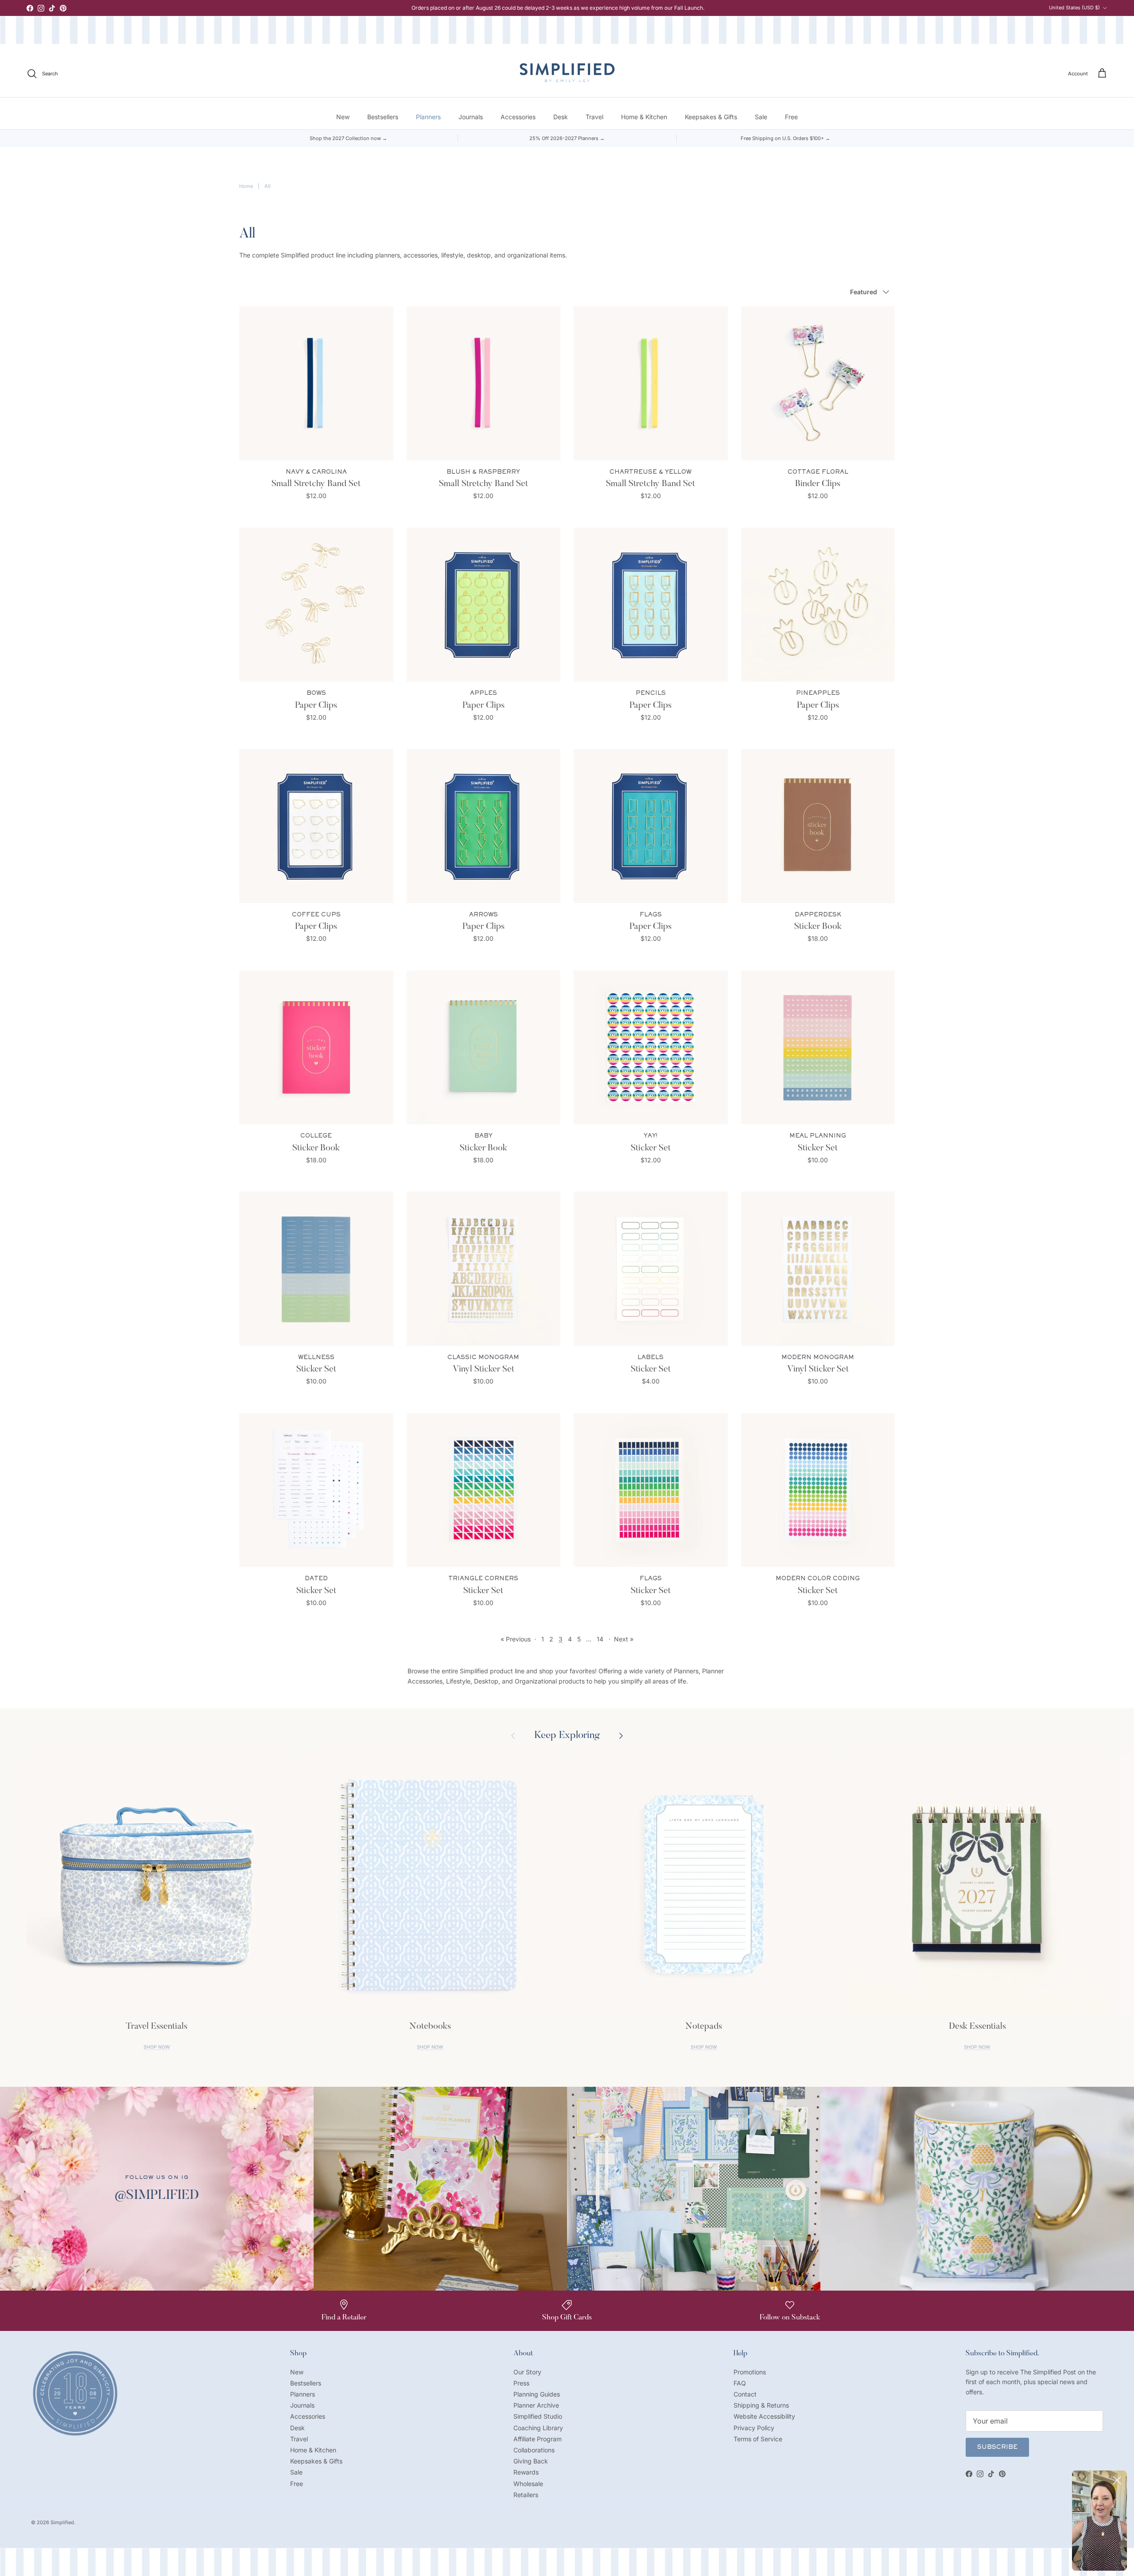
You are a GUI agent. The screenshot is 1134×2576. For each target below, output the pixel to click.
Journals (471, 117)
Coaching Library (538, 2428)
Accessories (518, 117)
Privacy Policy (754, 2428)
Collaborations (534, 2450)
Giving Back (531, 2461)
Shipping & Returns (761, 2405)
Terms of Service (758, 2439)
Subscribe (997, 2447)
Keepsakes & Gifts (711, 117)
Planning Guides (537, 2394)
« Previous (516, 1639)
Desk (561, 117)
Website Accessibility (764, 2416)
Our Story (527, 2372)
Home (246, 186)
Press (521, 2383)
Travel (594, 117)
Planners (428, 117)
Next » (624, 1639)
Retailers (526, 2495)
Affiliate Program (538, 2439)
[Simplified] (567, 72)
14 (600, 1639)
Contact (745, 2394)
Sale (761, 117)
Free (791, 117)
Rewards (526, 2472)
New (343, 117)
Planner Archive (536, 2405)
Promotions (750, 2372)
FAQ (740, 2383)
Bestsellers (383, 117)
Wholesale (528, 2484)
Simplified (62, 2522)
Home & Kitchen (644, 117)
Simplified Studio (538, 2416)
